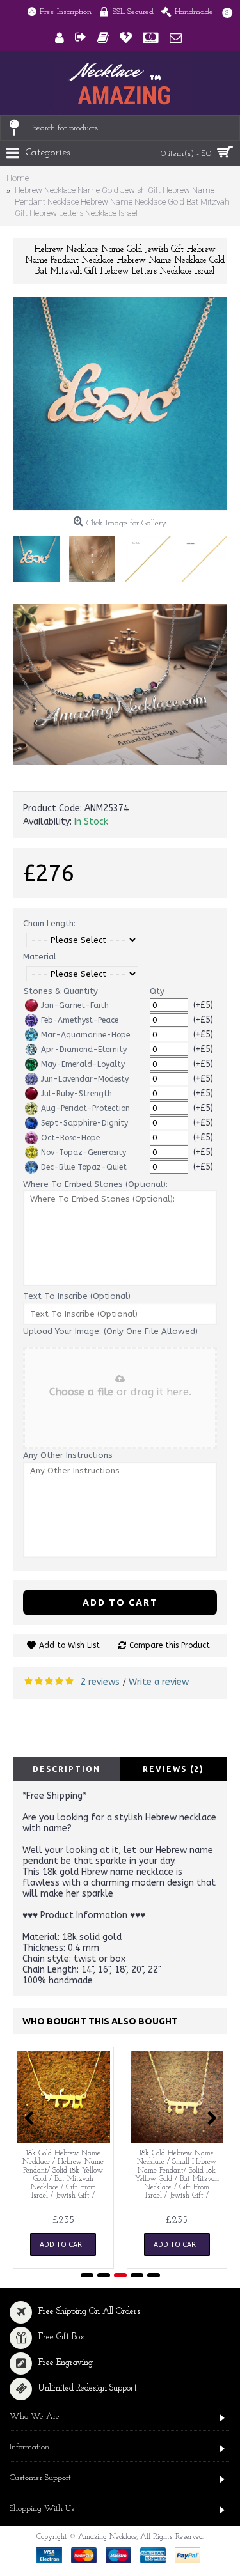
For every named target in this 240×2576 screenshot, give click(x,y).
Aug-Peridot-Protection (85, 1108)
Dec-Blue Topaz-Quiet (84, 1167)
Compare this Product (170, 1645)
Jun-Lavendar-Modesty (85, 1079)
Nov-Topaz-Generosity (84, 1152)
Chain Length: (49, 923)
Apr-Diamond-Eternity (84, 1050)
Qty (157, 991)
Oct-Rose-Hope (70, 1138)
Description (67, 1769)
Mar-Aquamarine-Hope (85, 1035)
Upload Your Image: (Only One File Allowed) (110, 1331)
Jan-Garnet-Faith (75, 1005)
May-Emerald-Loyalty (83, 1064)
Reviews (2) (173, 1769)
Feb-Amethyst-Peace (80, 1020)
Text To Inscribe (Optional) (77, 1296)
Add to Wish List (69, 1645)
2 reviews (100, 1682)
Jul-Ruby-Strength (76, 1094)
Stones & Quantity (61, 991)
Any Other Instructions (68, 1455)
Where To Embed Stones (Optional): (95, 1184)
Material (40, 957)
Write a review (159, 1682)
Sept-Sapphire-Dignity (84, 1123)
